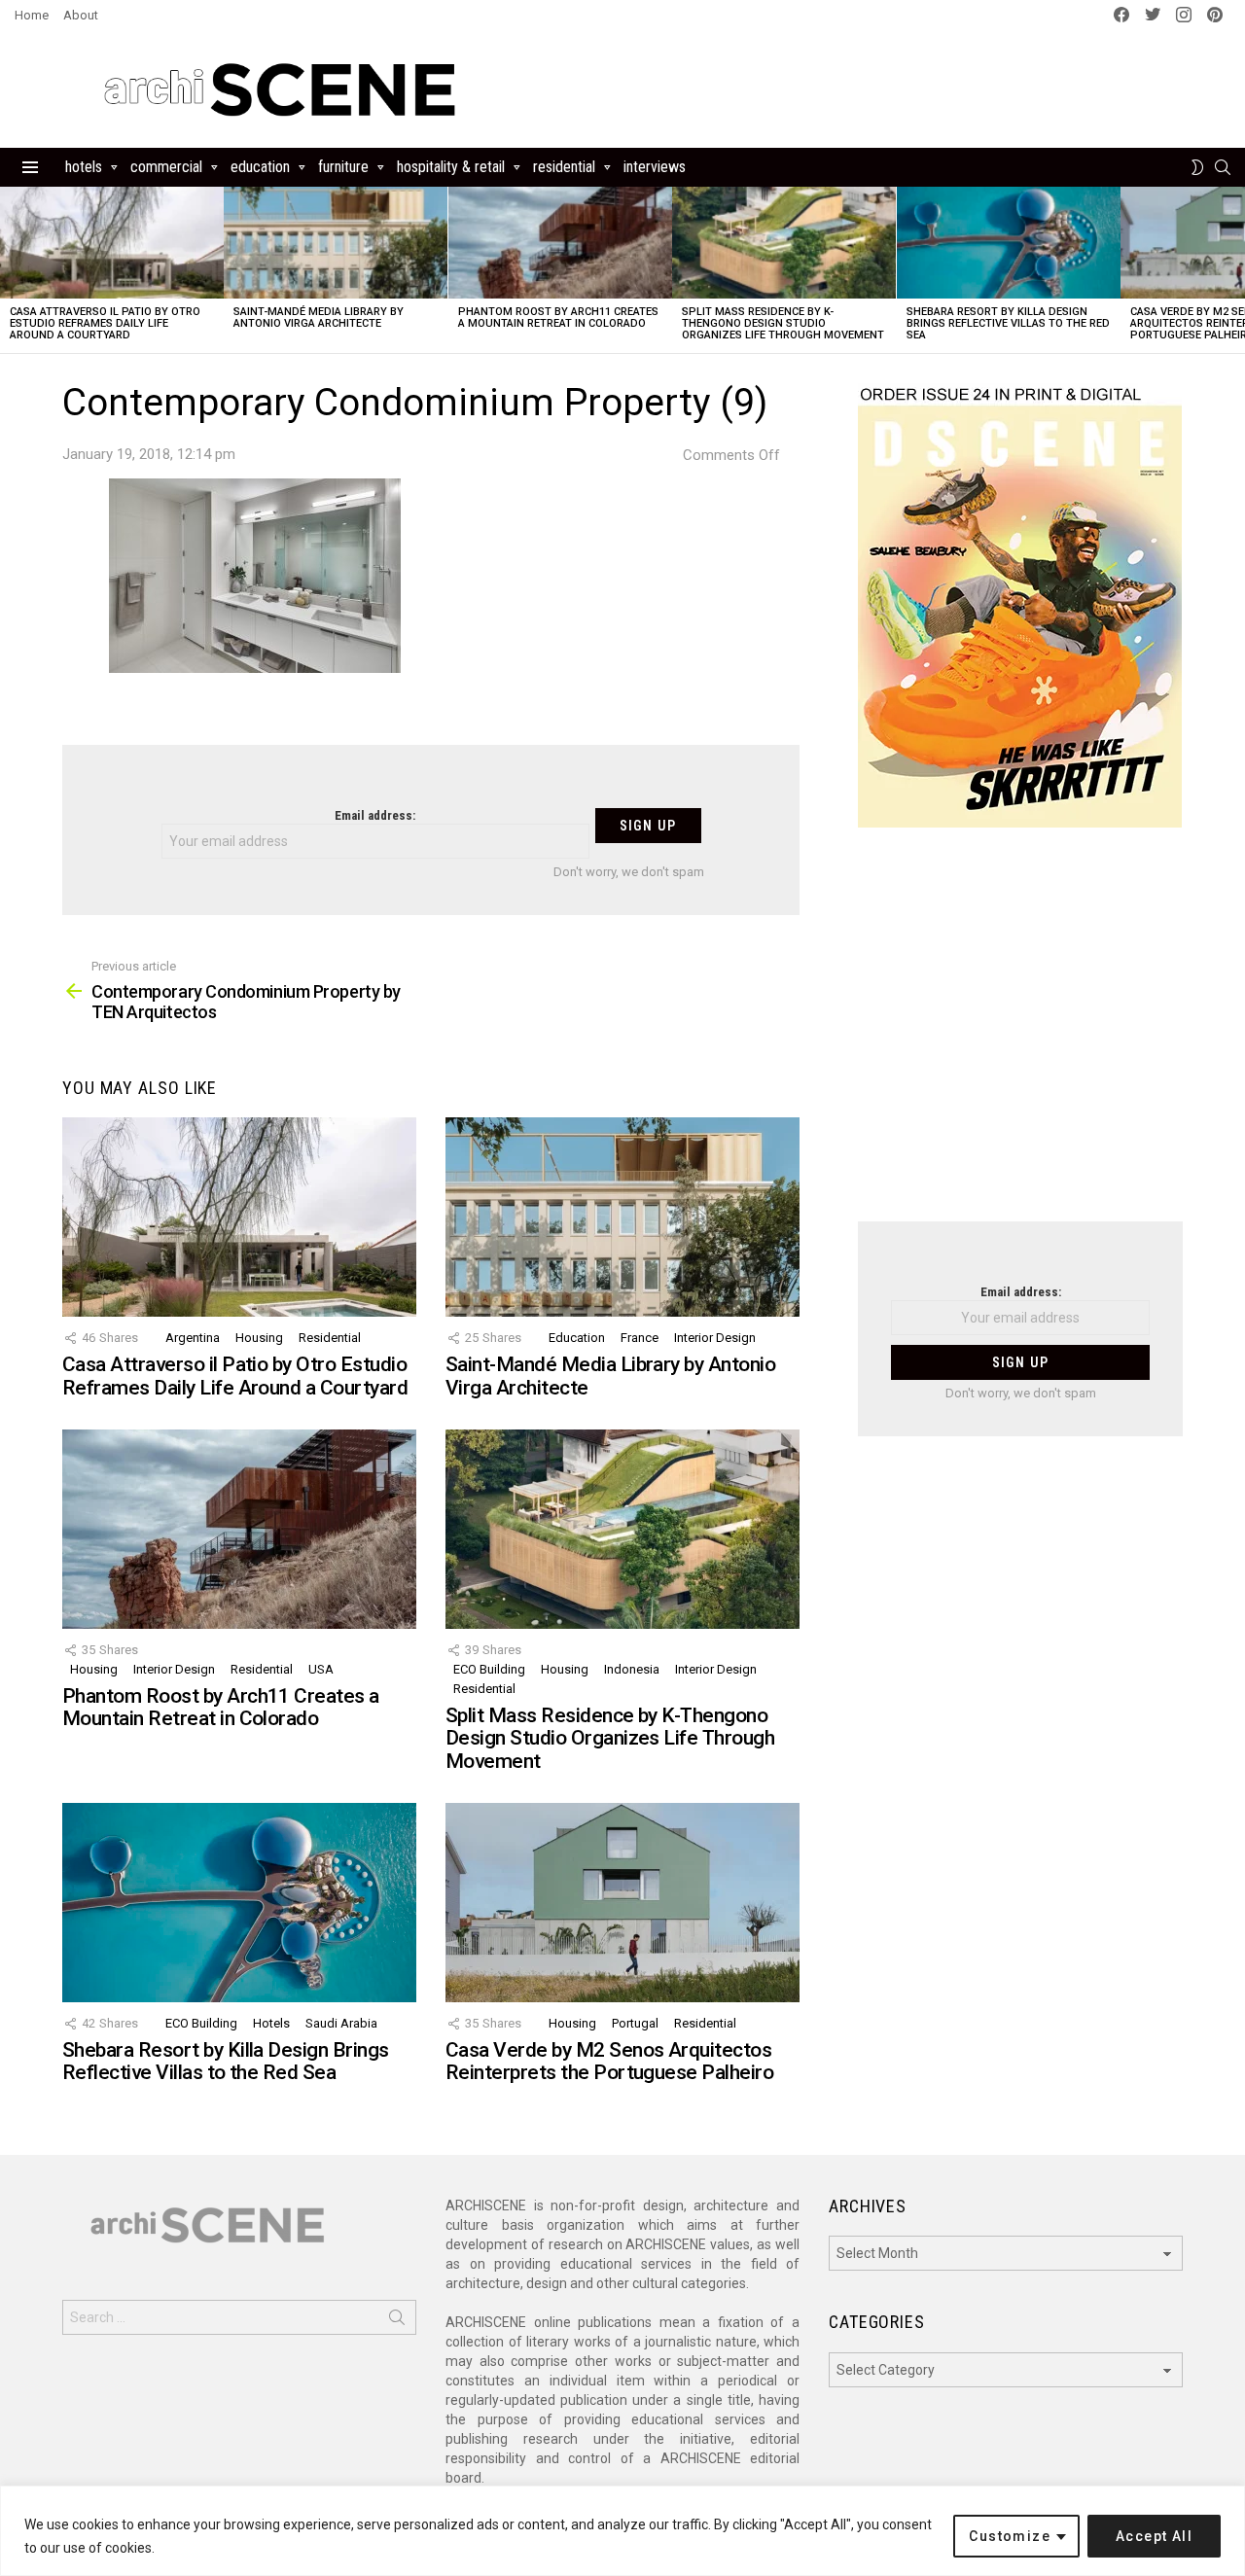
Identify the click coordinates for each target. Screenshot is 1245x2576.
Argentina (193, 1338)
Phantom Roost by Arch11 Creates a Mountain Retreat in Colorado (558, 318)
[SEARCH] (1223, 167)
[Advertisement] (1020, 1037)
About (81, 15)
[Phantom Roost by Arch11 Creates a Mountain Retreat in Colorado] (560, 243)
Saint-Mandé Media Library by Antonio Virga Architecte (319, 318)
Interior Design (715, 1338)
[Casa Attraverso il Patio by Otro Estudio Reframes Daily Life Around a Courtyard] (112, 243)
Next (1235, 270)
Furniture (343, 167)
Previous (10, 270)
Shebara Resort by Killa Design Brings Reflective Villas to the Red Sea (1008, 323)
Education (260, 167)
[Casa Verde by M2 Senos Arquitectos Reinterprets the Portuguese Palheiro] (622, 1903)
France (640, 1338)
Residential (564, 167)
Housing (259, 1338)
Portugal (635, 2023)
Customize (1010, 2536)
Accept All (1154, 2536)
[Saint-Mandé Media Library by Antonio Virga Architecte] (336, 243)
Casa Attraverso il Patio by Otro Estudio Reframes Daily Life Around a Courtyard (105, 323)
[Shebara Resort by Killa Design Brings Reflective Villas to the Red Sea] (1009, 243)
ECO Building (489, 1669)
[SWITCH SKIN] (1197, 167)
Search (397, 2321)
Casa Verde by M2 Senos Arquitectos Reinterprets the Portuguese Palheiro (609, 2062)
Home (32, 15)
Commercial (166, 167)
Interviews (655, 167)
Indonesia (632, 1669)
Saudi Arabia (341, 2023)
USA (321, 1669)
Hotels (84, 167)
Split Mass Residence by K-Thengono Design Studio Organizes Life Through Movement (783, 323)
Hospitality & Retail (451, 167)
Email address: (375, 815)
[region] (622, 2531)
